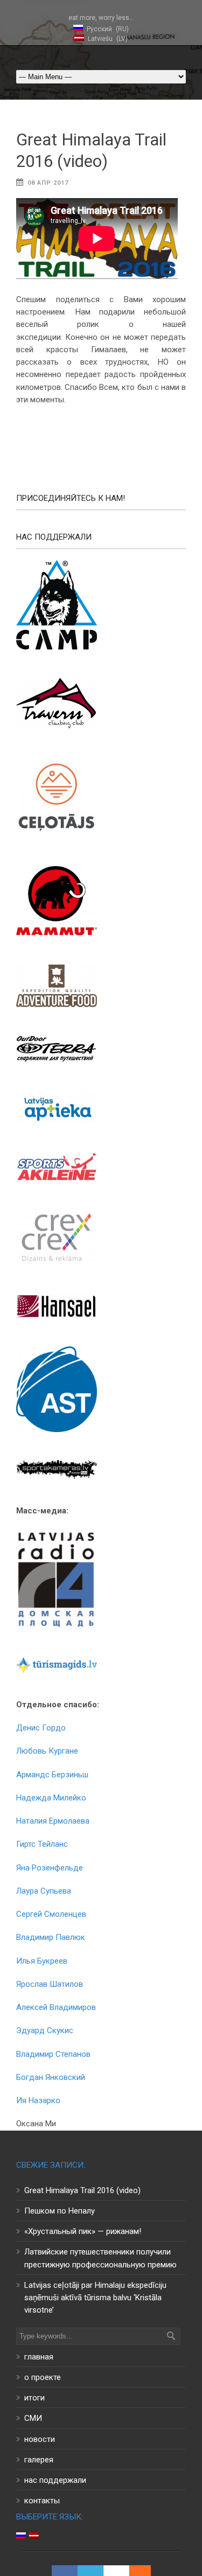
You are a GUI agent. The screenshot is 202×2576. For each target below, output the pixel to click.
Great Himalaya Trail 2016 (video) (82, 2190)
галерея (39, 2460)
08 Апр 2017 (48, 183)
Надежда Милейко (51, 1798)
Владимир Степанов (53, 2054)
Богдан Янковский (51, 2077)
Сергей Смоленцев (51, 1914)
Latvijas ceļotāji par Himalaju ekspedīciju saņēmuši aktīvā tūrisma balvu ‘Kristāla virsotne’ (95, 2298)
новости (40, 2439)
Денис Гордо (41, 1728)
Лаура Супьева (44, 1891)
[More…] (135, 2571)
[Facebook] (65, 2571)
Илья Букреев (42, 1961)
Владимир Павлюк (51, 1937)
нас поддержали (55, 2480)
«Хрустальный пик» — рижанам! (83, 2231)
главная (39, 2357)
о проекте (43, 2377)
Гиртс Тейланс (42, 1844)
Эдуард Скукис (45, 2030)
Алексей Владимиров (56, 2007)
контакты (42, 2501)
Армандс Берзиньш (52, 1775)
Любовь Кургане (47, 1751)
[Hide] (145, 2571)
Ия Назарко (38, 2100)
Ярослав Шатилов (50, 1984)
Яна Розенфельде (50, 1868)
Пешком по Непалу (60, 2211)
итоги (34, 2398)
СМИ (33, 2418)
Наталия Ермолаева (53, 1821)
